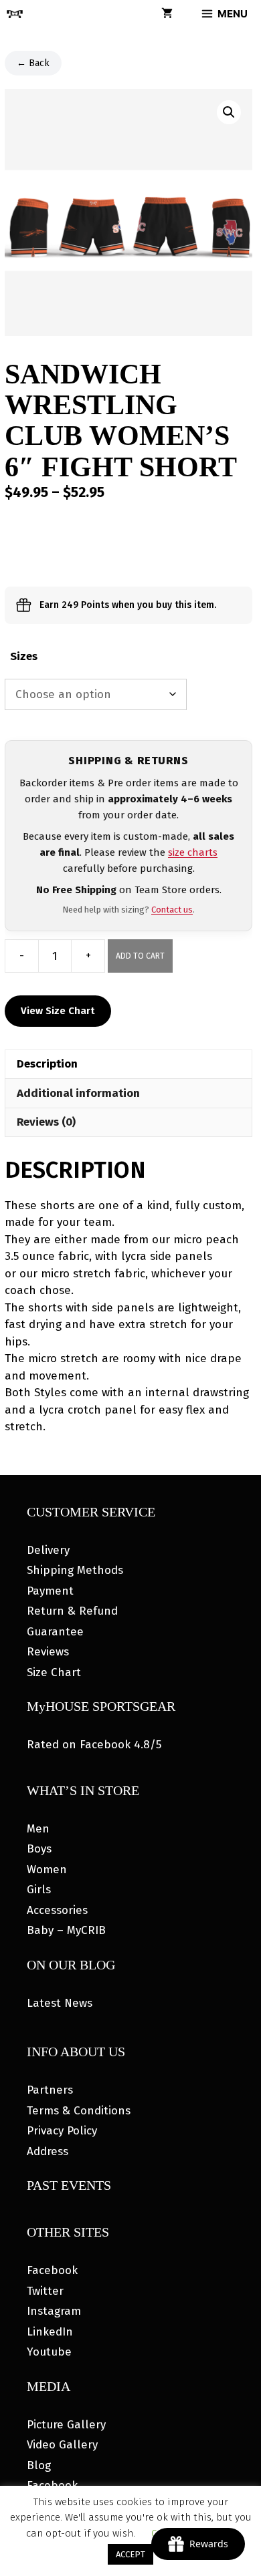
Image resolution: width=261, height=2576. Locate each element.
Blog (39, 2465)
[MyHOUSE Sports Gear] (15, 14)
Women (47, 1870)
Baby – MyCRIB (66, 1930)
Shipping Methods (75, 1570)
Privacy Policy (62, 2131)
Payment (50, 1591)
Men (38, 1829)
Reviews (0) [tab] (46, 1122)
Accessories (57, 1910)
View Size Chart (58, 1011)
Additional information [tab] (78, 1093)
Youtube (49, 2352)
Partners (50, 2090)
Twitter (45, 2291)
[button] (229, 112)
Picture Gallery (66, 2425)
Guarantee (55, 1632)
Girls (39, 1890)
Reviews (48, 1652)
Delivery (48, 1550)
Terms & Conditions (79, 2111)
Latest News (60, 2003)
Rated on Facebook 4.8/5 (94, 1745)
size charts (193, 852)
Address (48, 2151)
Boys (39, 1849)
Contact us (172, 910)
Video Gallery (62, 2445)
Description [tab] (47, 1064)
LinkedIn (50, 2332)
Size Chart (54, 1672)
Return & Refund (72, 1611)
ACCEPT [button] (130, 2554)
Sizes (24, 656)
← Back (33, 63)
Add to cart (140, 956)
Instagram (54, 2311)
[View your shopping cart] (167, 14)
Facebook (52, 2270)
